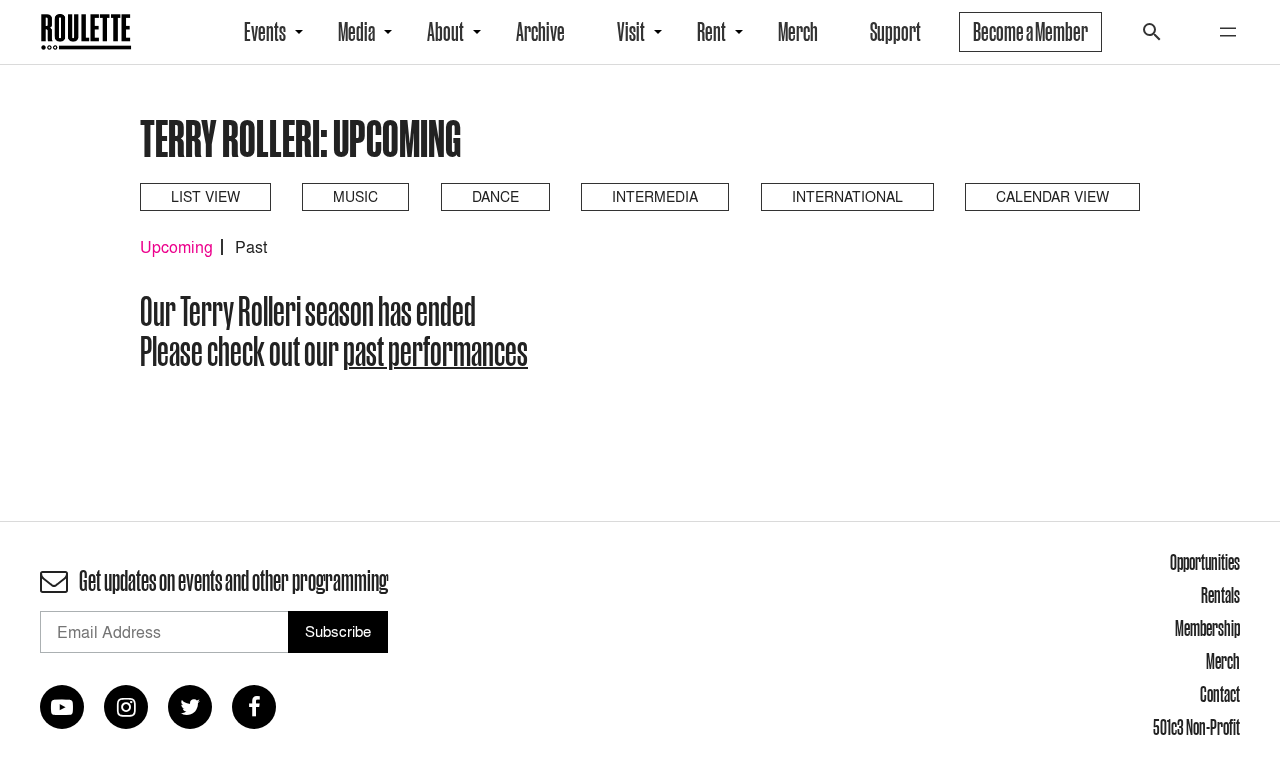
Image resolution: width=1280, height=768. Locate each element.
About (445, 32)
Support (895, 32)
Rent (711, 32)
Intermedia (655, 196)
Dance (495, 196)
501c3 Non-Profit (1196, 727)
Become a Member (1030, 32)
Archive (540, 32)
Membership (1207, 628)
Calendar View (1052, 196)
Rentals (1220, 595)
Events (265, 32)
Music (355, 196)
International (847, 196)
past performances (435, 351)
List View (205, 196)
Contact (1220, 694)
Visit (631, 32)
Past (251, 247)
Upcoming (176, 247)
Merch (798, 32)
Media (356, 32)
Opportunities (1205, 562)
